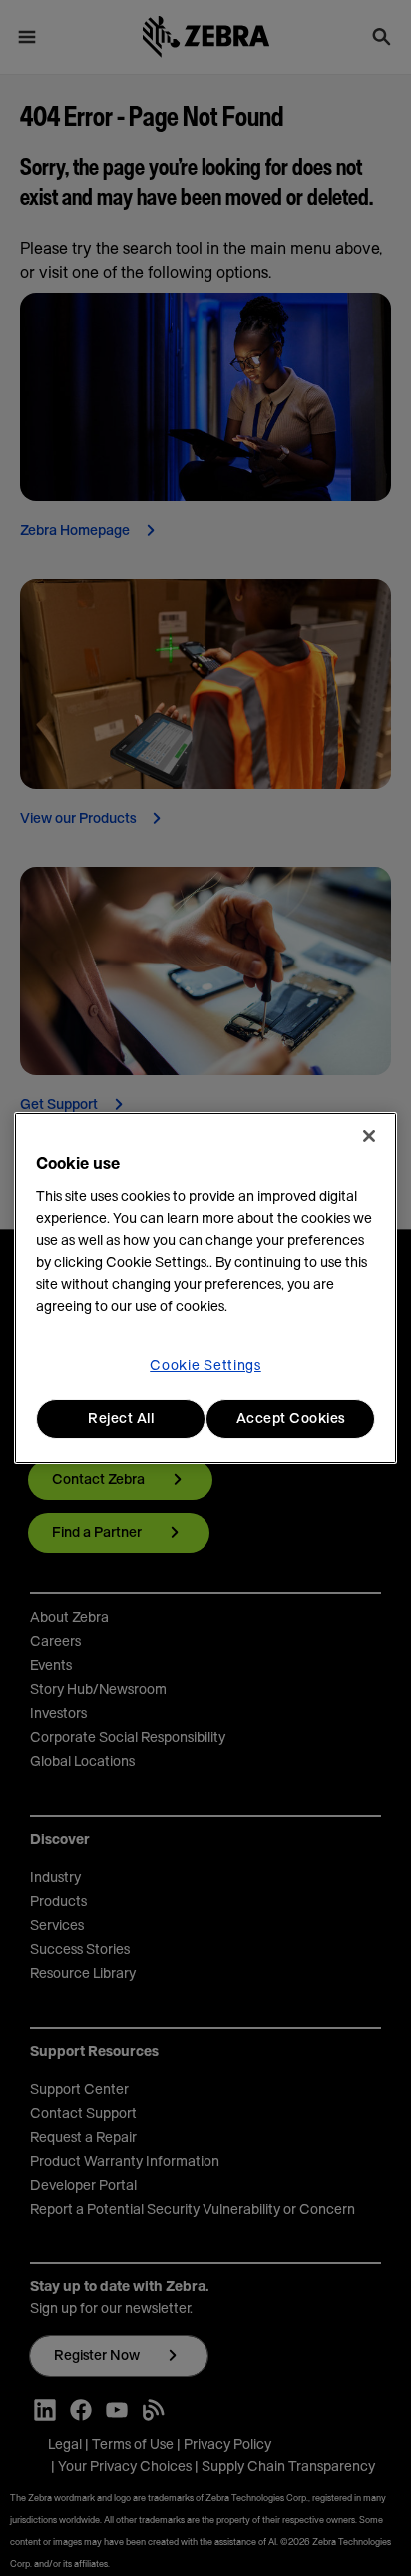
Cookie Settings (205, 1366)
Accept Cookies (291, 1419)
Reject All (121, 1419)
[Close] (369, 1136)
